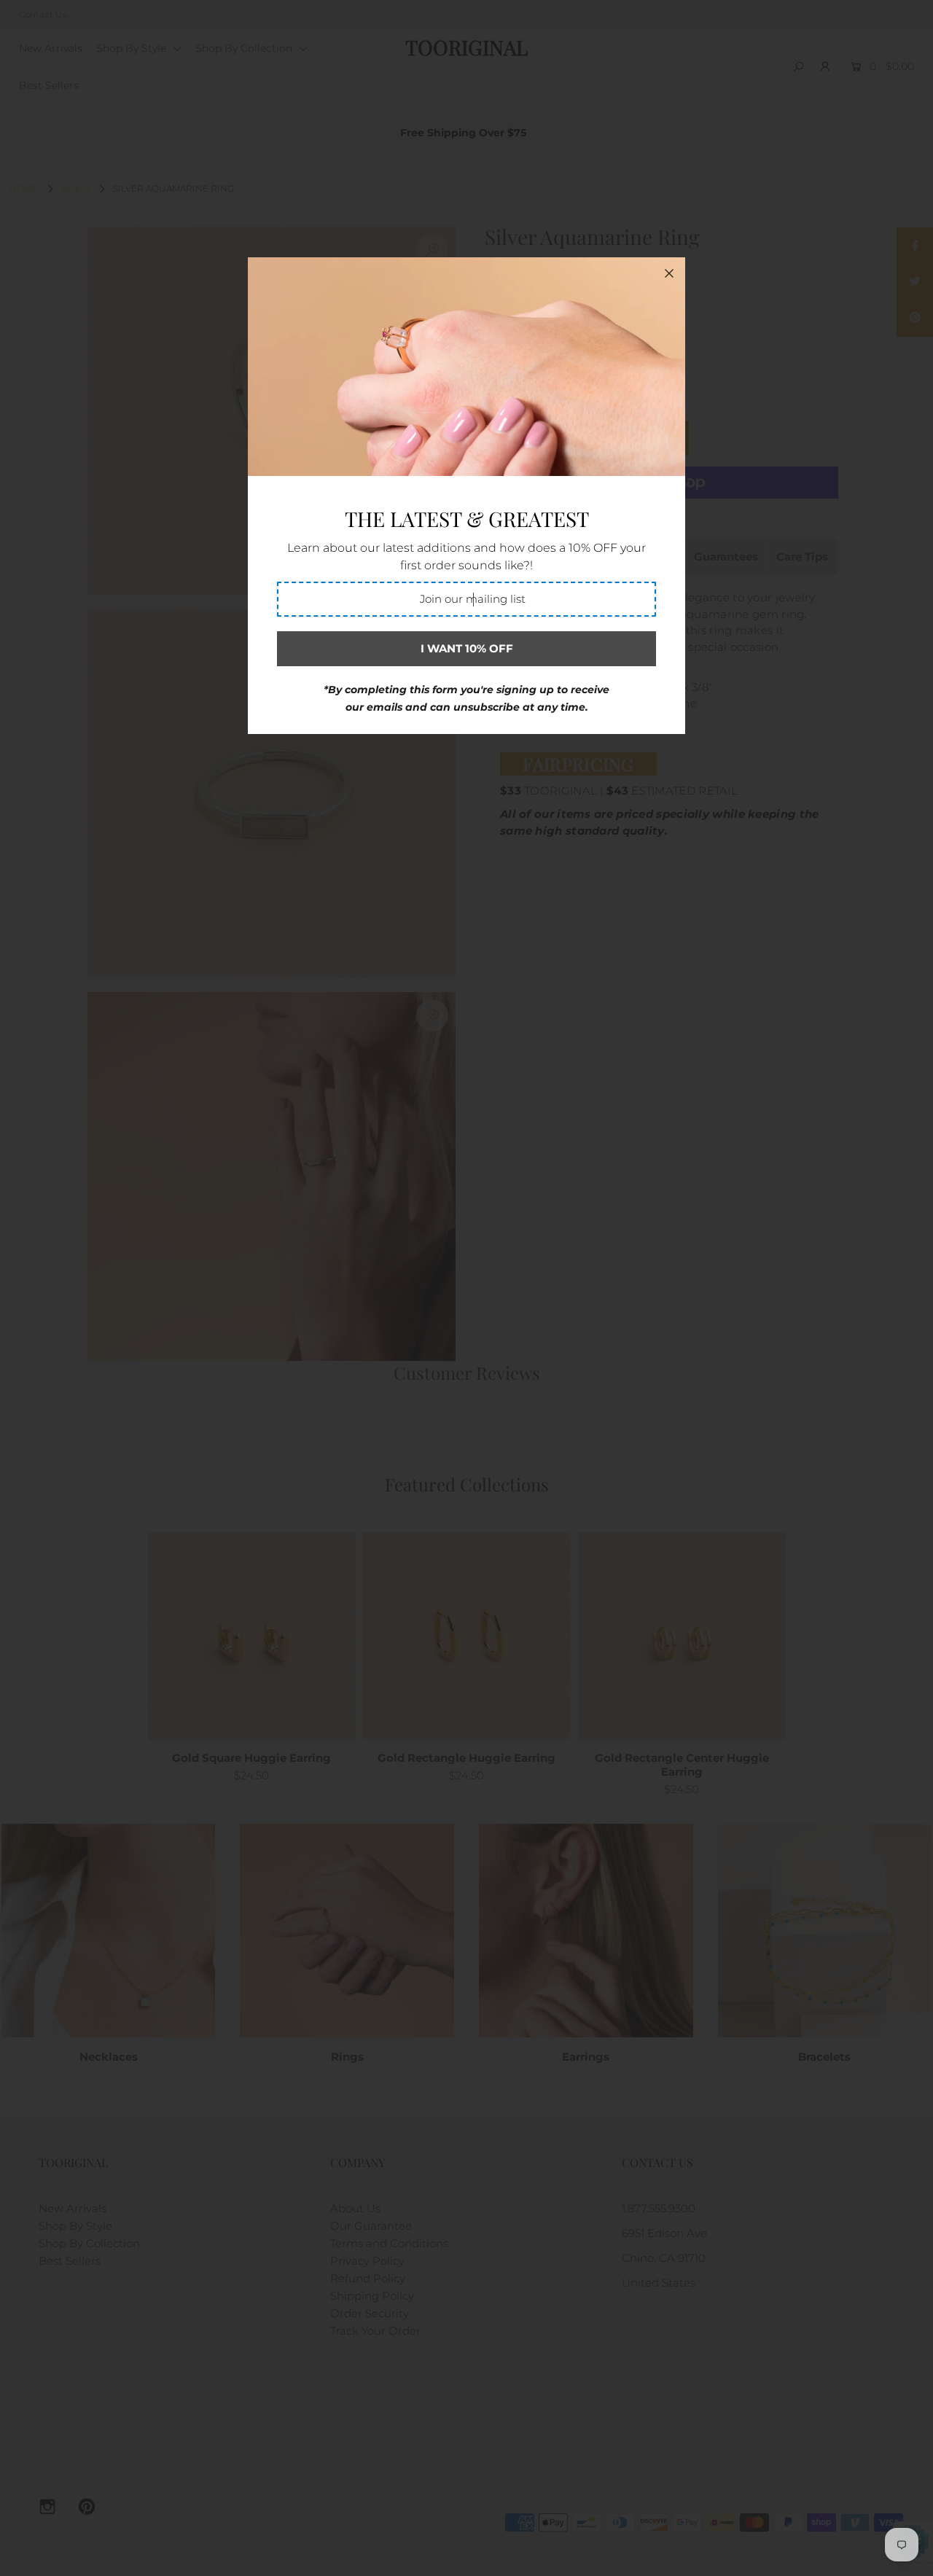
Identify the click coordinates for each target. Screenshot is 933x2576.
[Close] (669, 273)
